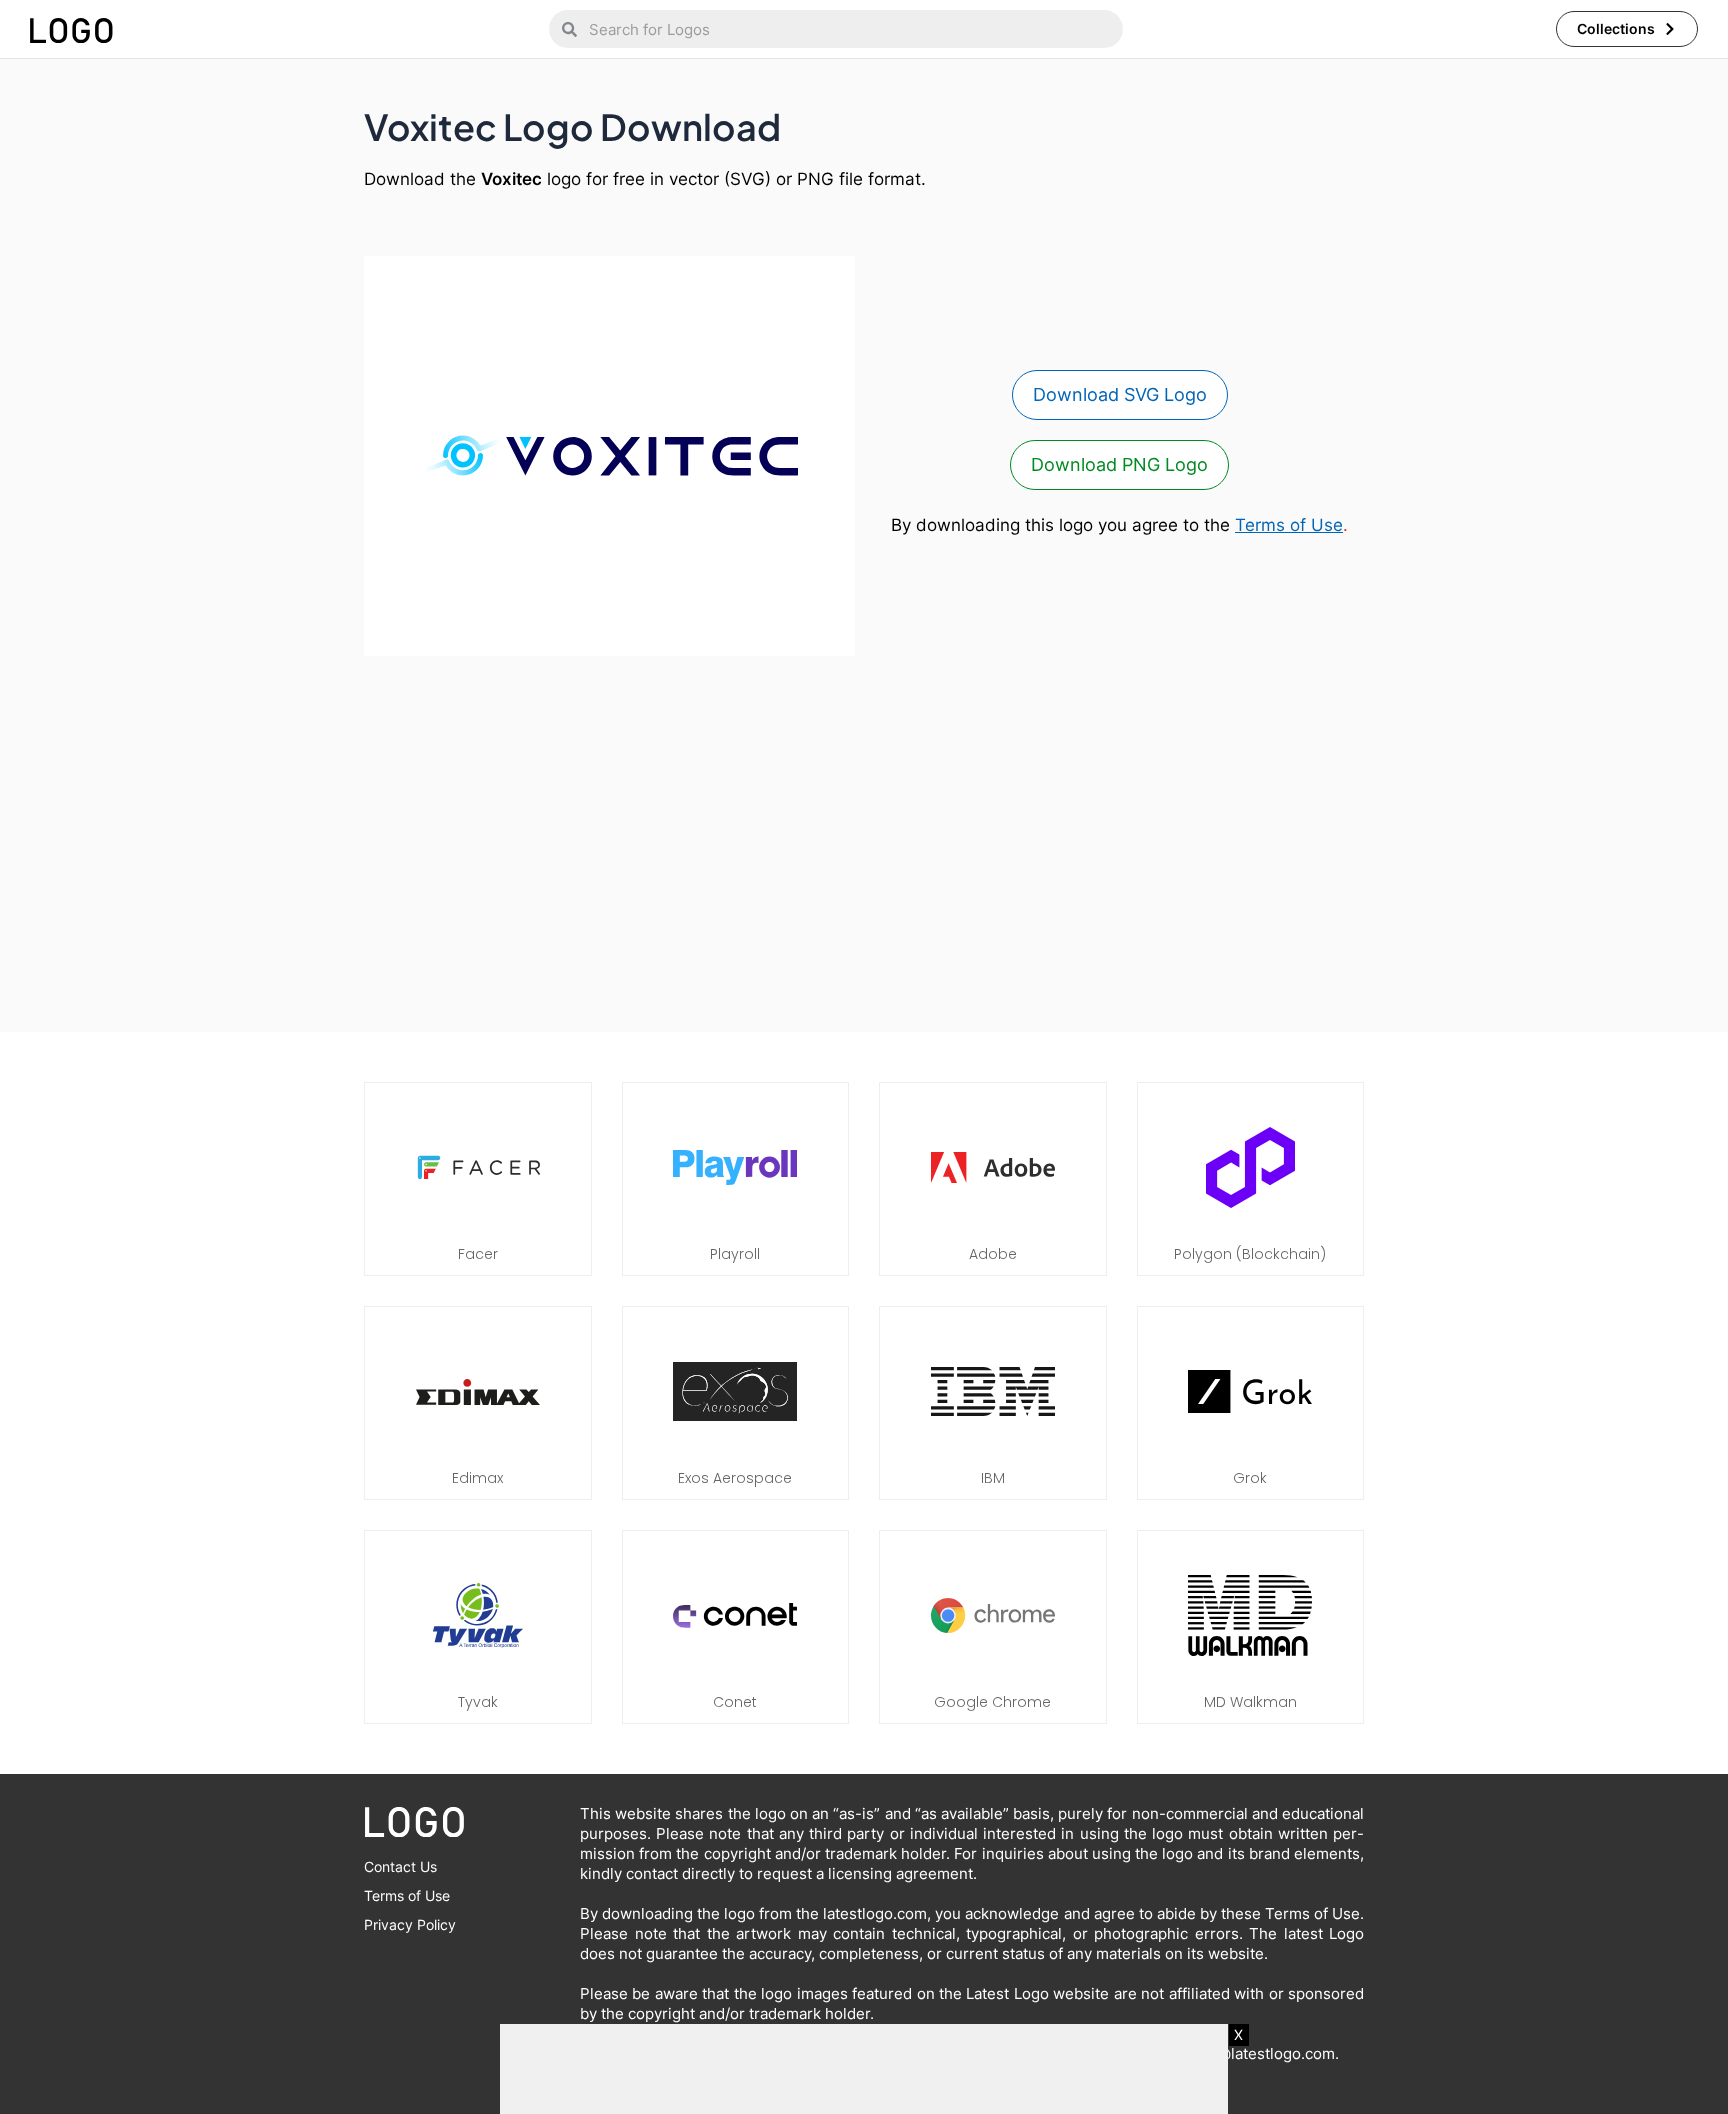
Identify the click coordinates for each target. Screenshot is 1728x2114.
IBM (993, 1478)
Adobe (993, 1254)
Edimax (477, 1478)
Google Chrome (992, 1702)
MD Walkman (1250, 1702)
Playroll (735, 1254)
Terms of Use (1289, 525)
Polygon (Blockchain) (1250, 1254)
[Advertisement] (864, 834)
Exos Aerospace (735, 1478)
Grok (1250, 1478)
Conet (735, 1702)
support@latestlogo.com (1248, 2053)
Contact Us (400, 1866)
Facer (478, 1254)
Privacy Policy (410, 1924)
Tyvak (478, 1702)
